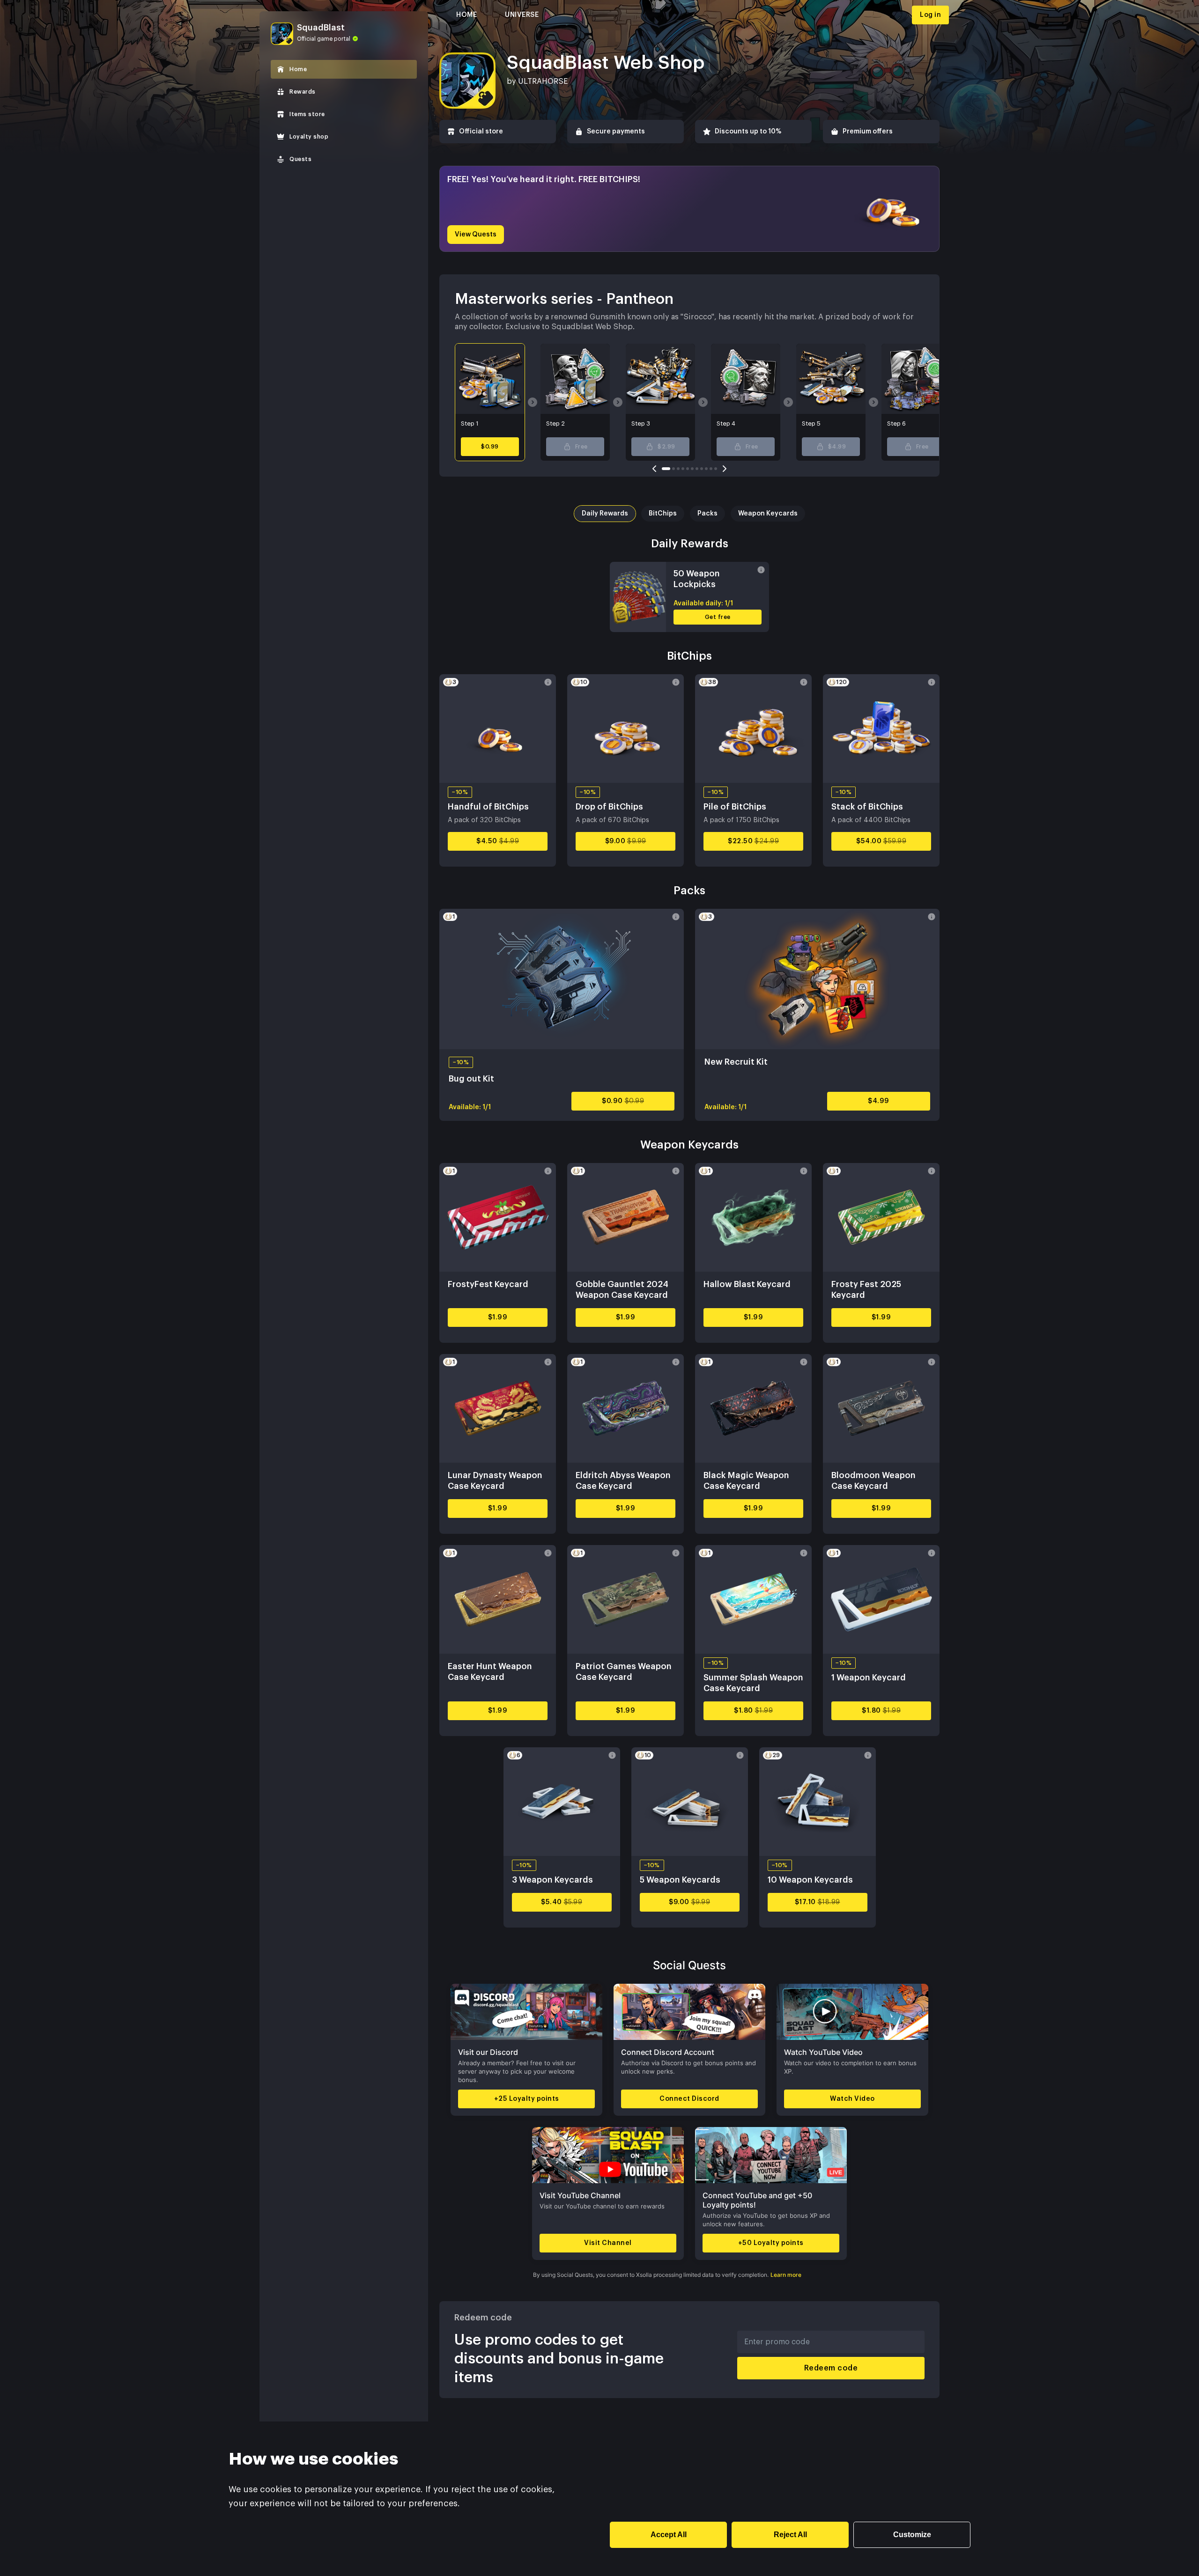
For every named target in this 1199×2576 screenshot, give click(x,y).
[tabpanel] (689, 584)
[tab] (605, 514)
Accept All (669, 2535)
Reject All (790, 2535)
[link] (344, 69)
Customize (912, 2535)
